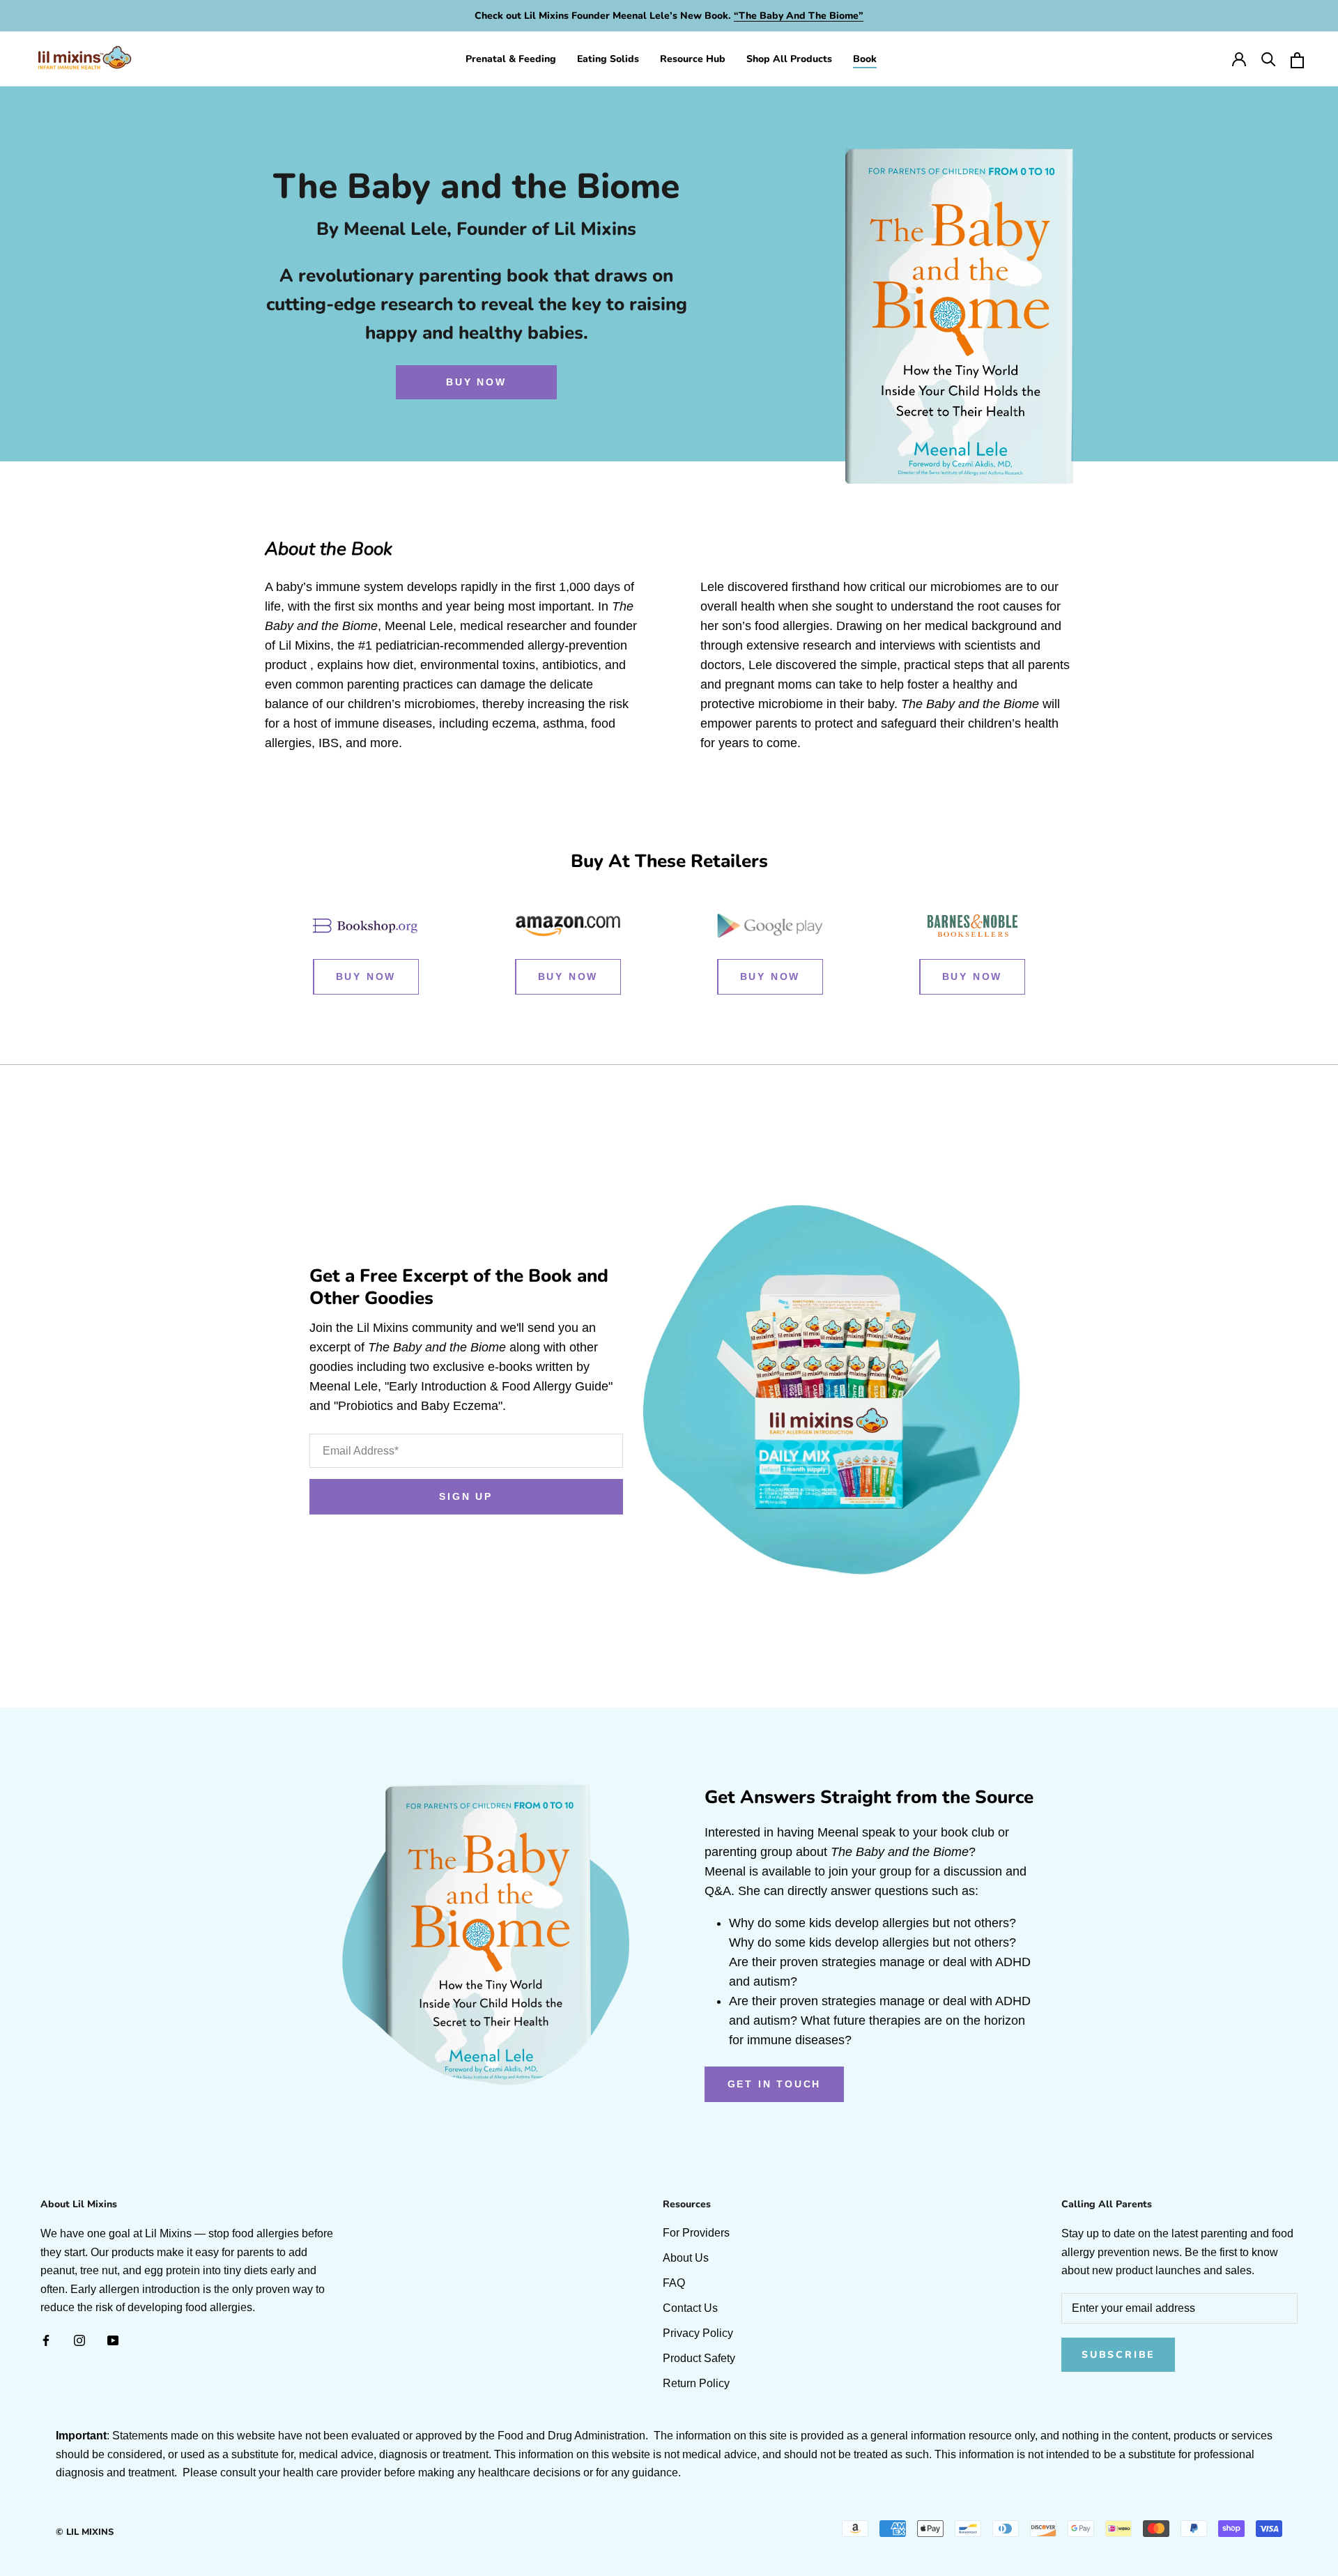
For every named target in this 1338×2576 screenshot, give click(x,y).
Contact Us (690, 2308)
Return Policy (696, 2383)
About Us (686, 2258)
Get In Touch (775, 2084)
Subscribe (1118, 2355)
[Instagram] (79, 2340)
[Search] (1268, 59)
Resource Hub (693, 59)
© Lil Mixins (85, 2532)
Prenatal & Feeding (511, 59)
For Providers (696, 2233)
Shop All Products (789, 59)
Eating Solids (608, 59)
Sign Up (466, 1496)
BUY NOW (476, 382)
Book (865, 59)
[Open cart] (1297, 59)
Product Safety (699, 2358)
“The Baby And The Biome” (799, 16)
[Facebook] (46, 2340)
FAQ (674, 2283)
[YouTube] (113, 2340)
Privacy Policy (698, 2333)
